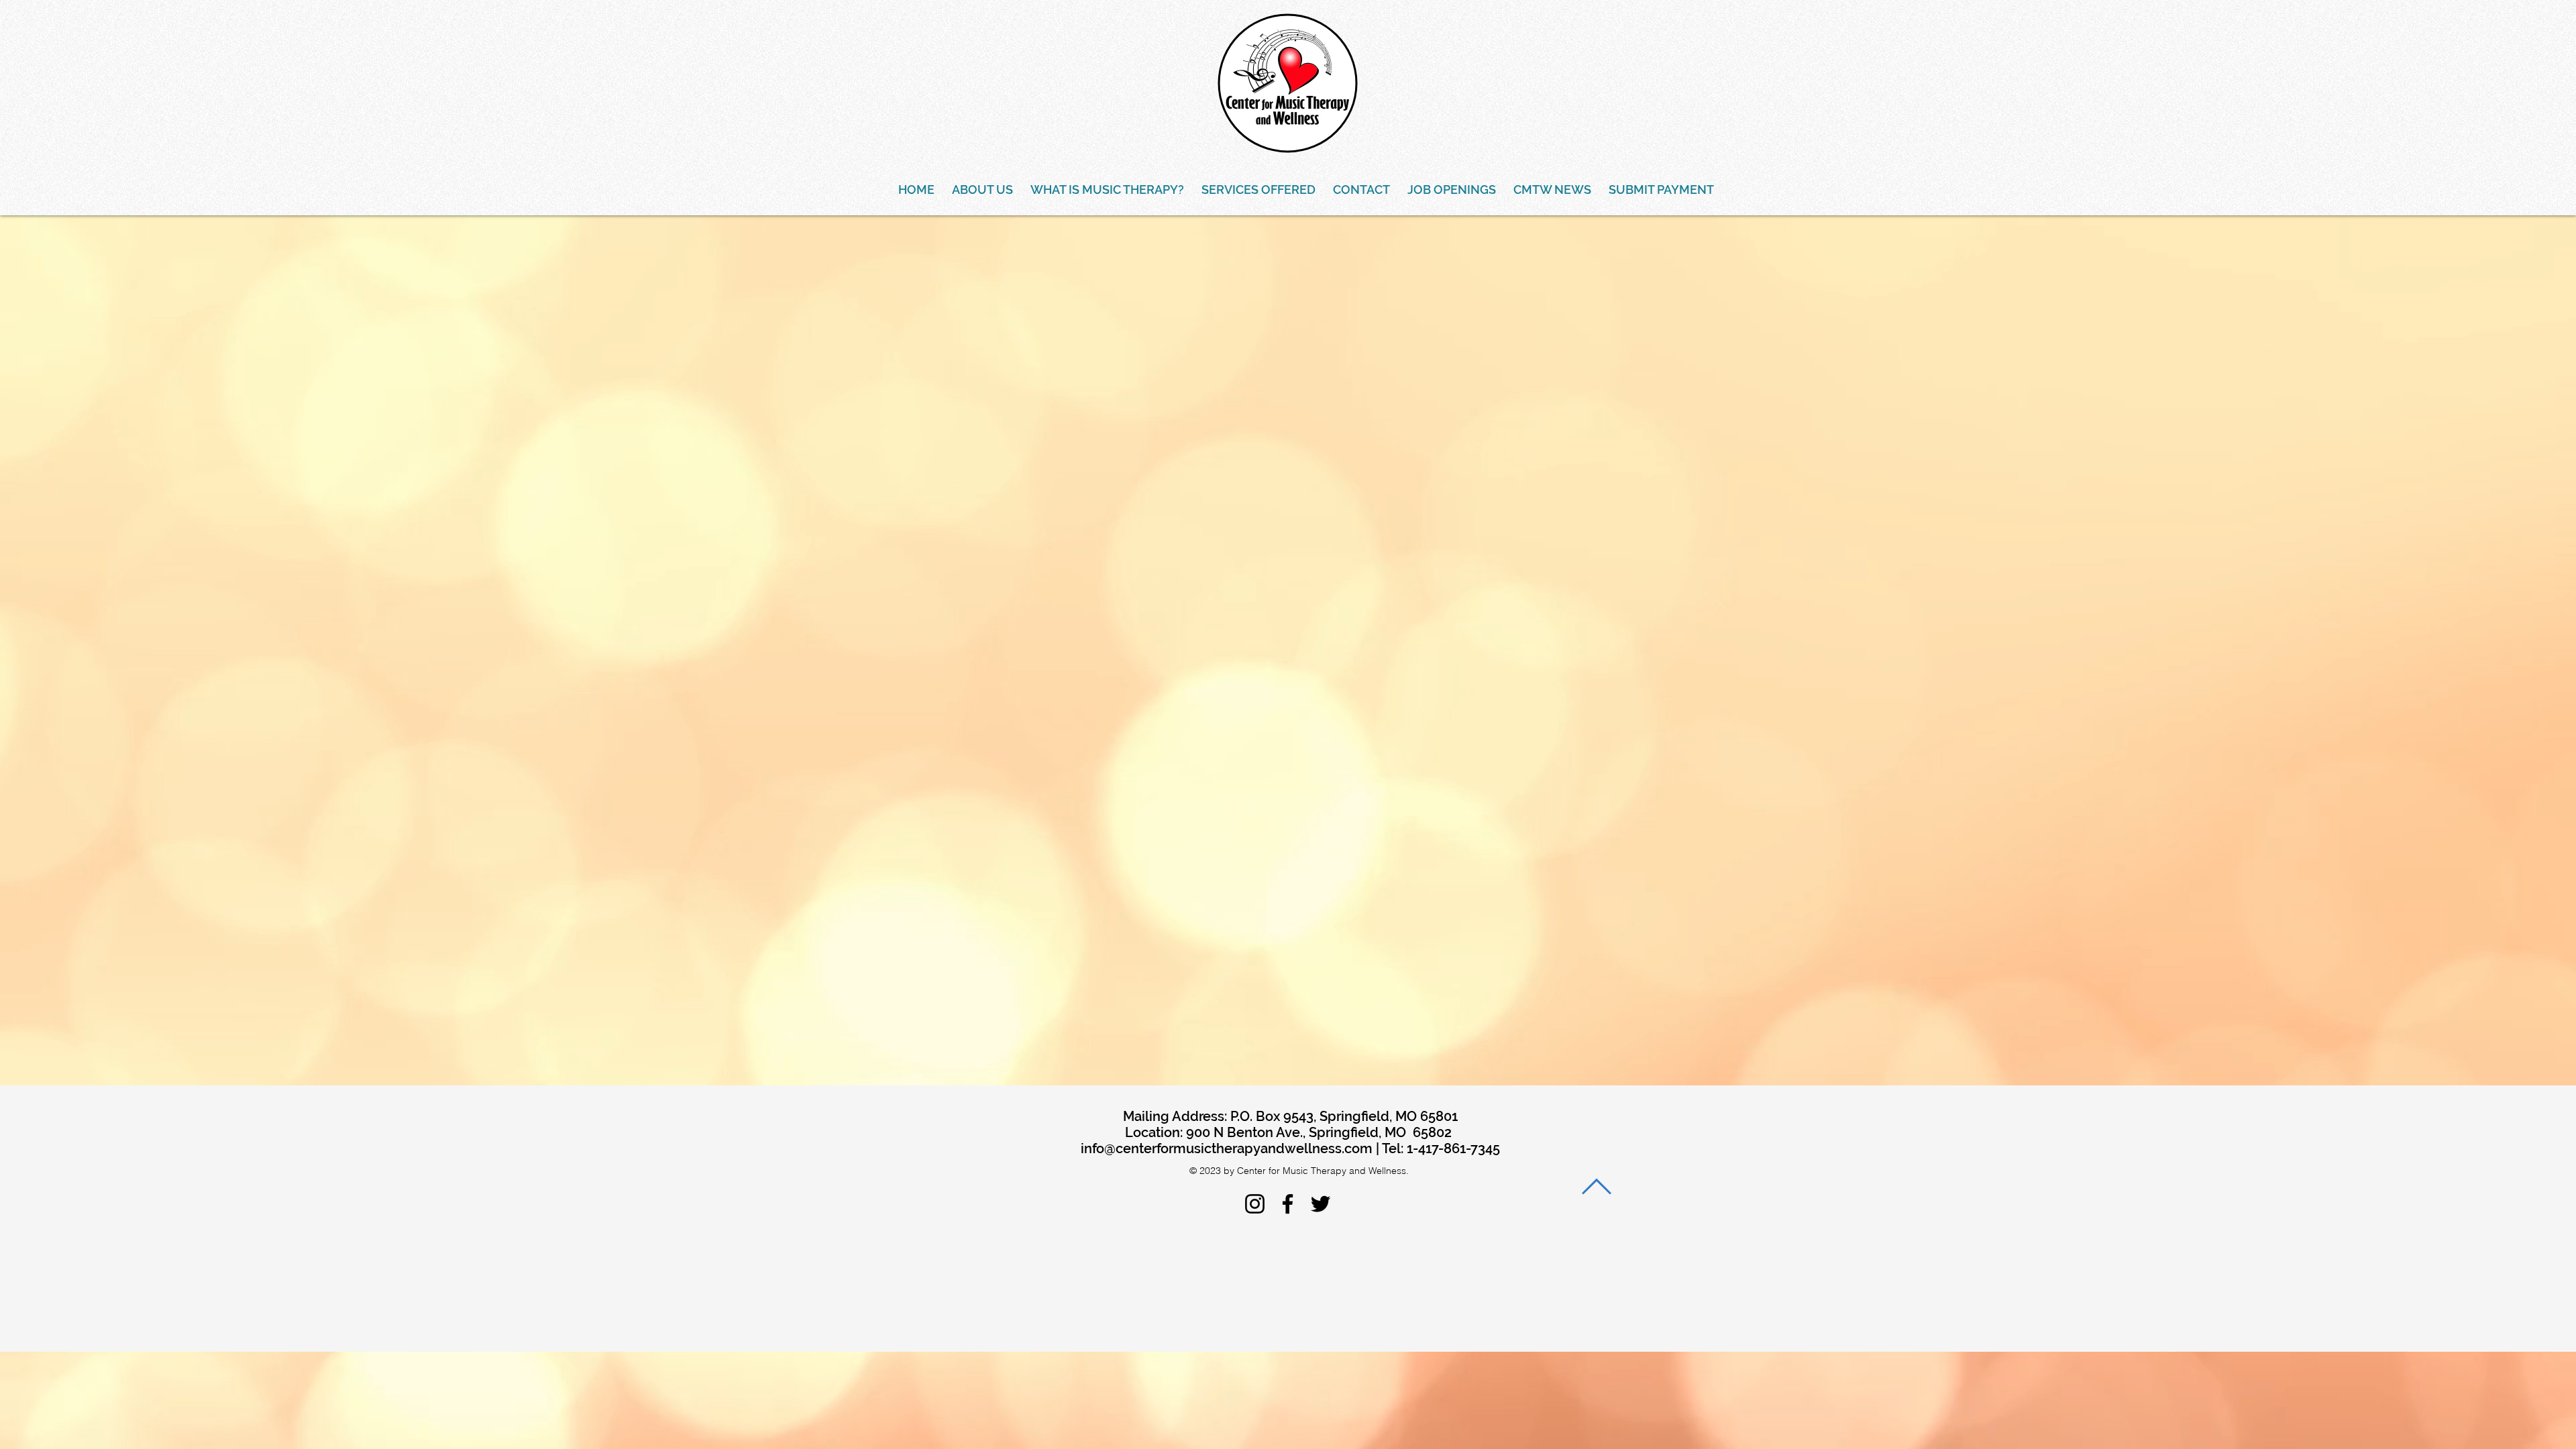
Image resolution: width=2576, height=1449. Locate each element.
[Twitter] (1321, 1204)
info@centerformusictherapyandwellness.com (1227, 1148)
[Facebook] (1288, 1204)
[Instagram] (1255, 1204)
